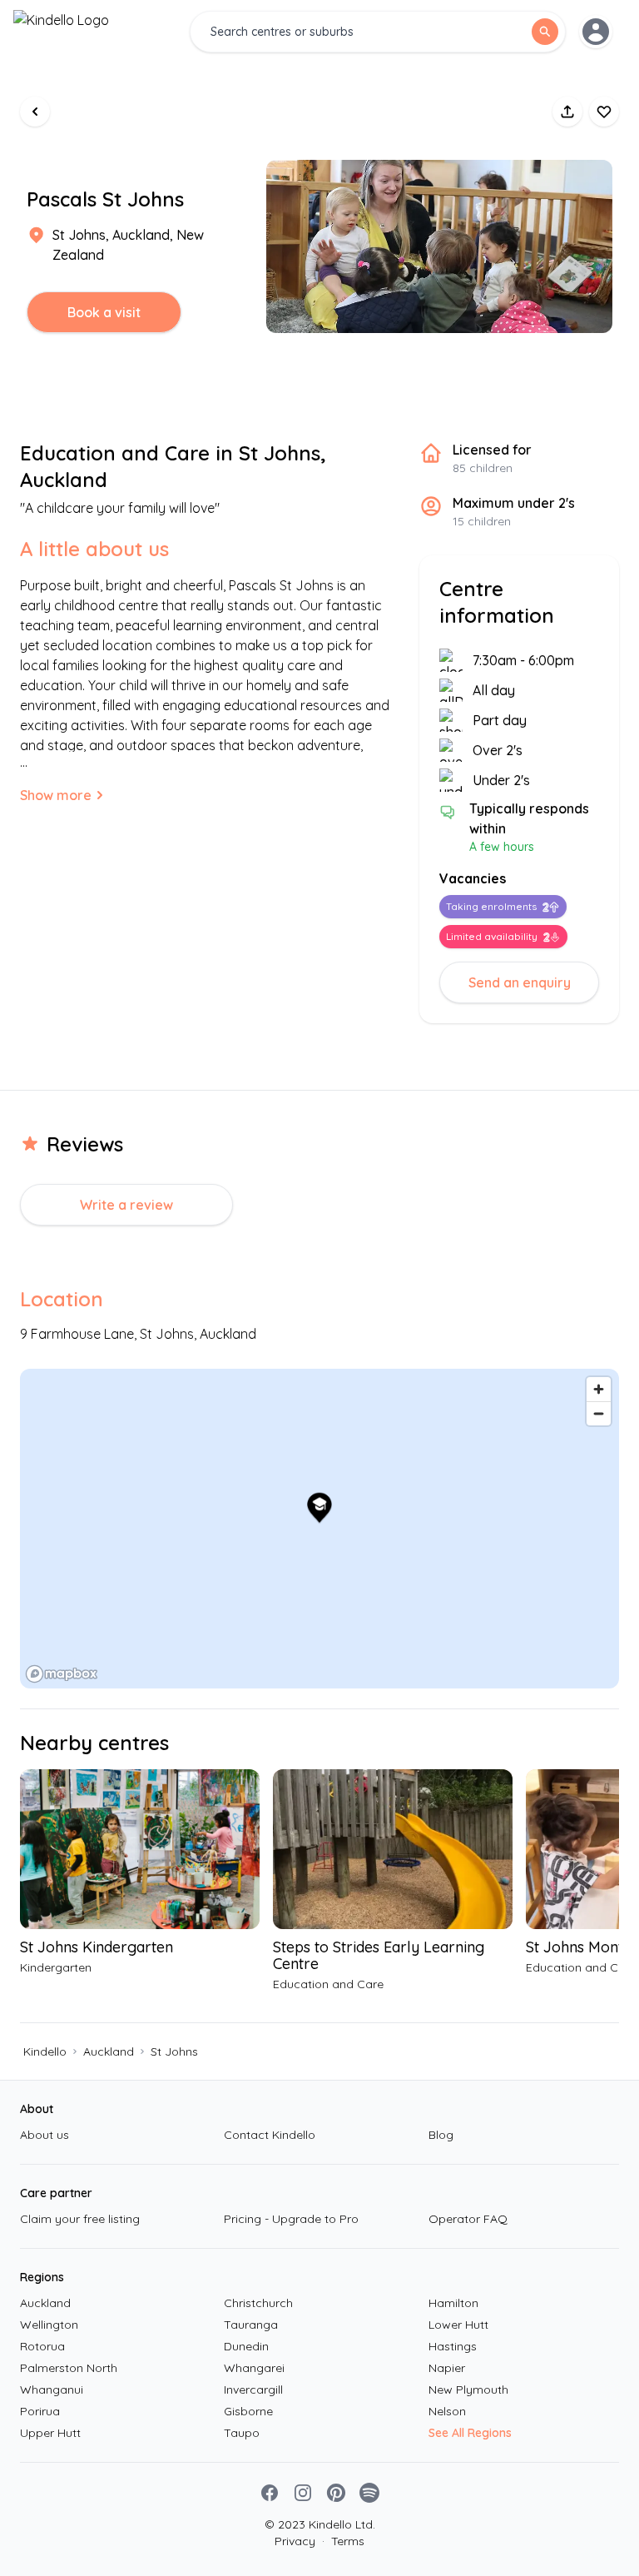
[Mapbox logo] (62, 1674)
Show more (56, 795)
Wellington (49, 2325)
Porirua (40, 2411)
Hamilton (453, 2303)
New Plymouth (468, 2390)
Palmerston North (69, 2368)
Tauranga (251, 2325)
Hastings (453, 2346)
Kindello (45, 2051)
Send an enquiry (520, 982)
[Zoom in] (599, 1389)
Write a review (126, 1205)
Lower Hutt (458, 2325)
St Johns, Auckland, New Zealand (128, 245)
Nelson (447, 2411)
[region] (319, 1529)
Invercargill (253, 2390)
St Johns (174, 2051)
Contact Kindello (270, 2135)
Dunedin (246, 2346)
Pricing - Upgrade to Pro (291, 2219)
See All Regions (470, 2433)
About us (45, 2135)
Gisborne (248, 2411)
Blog (441, 2135)
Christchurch (258, 2303)
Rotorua (42, 2346)
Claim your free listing (80, 2219)
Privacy (295, 2541)
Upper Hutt (50, 2433)
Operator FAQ (468, 2219)
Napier (447, 2368)
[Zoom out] (599, 1413)
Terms (343, 2541)
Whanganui (52, 2390)
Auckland (109, 2051)
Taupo (242, 2433)
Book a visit (104, 312)
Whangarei (254, 2368)
